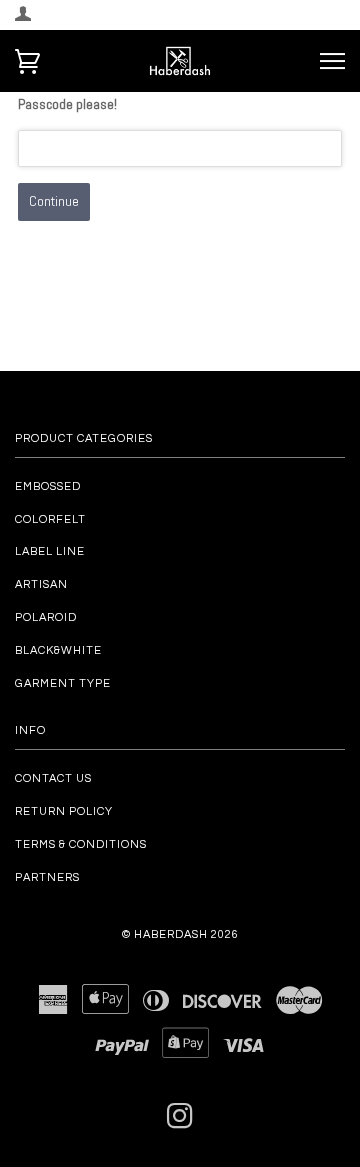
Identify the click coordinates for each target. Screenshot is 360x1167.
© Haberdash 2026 (180, 934)
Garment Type (63, 683)
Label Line (50, 551)
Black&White (58, 650)
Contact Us (53, 778)
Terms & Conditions (81, 844)
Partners (47, 877)
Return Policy (64, 811)
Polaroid (46, 617)
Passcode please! (67, 104)
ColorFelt (50, 519)
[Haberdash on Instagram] (180, 1122)
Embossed (48, 486)
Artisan (41, 584)
